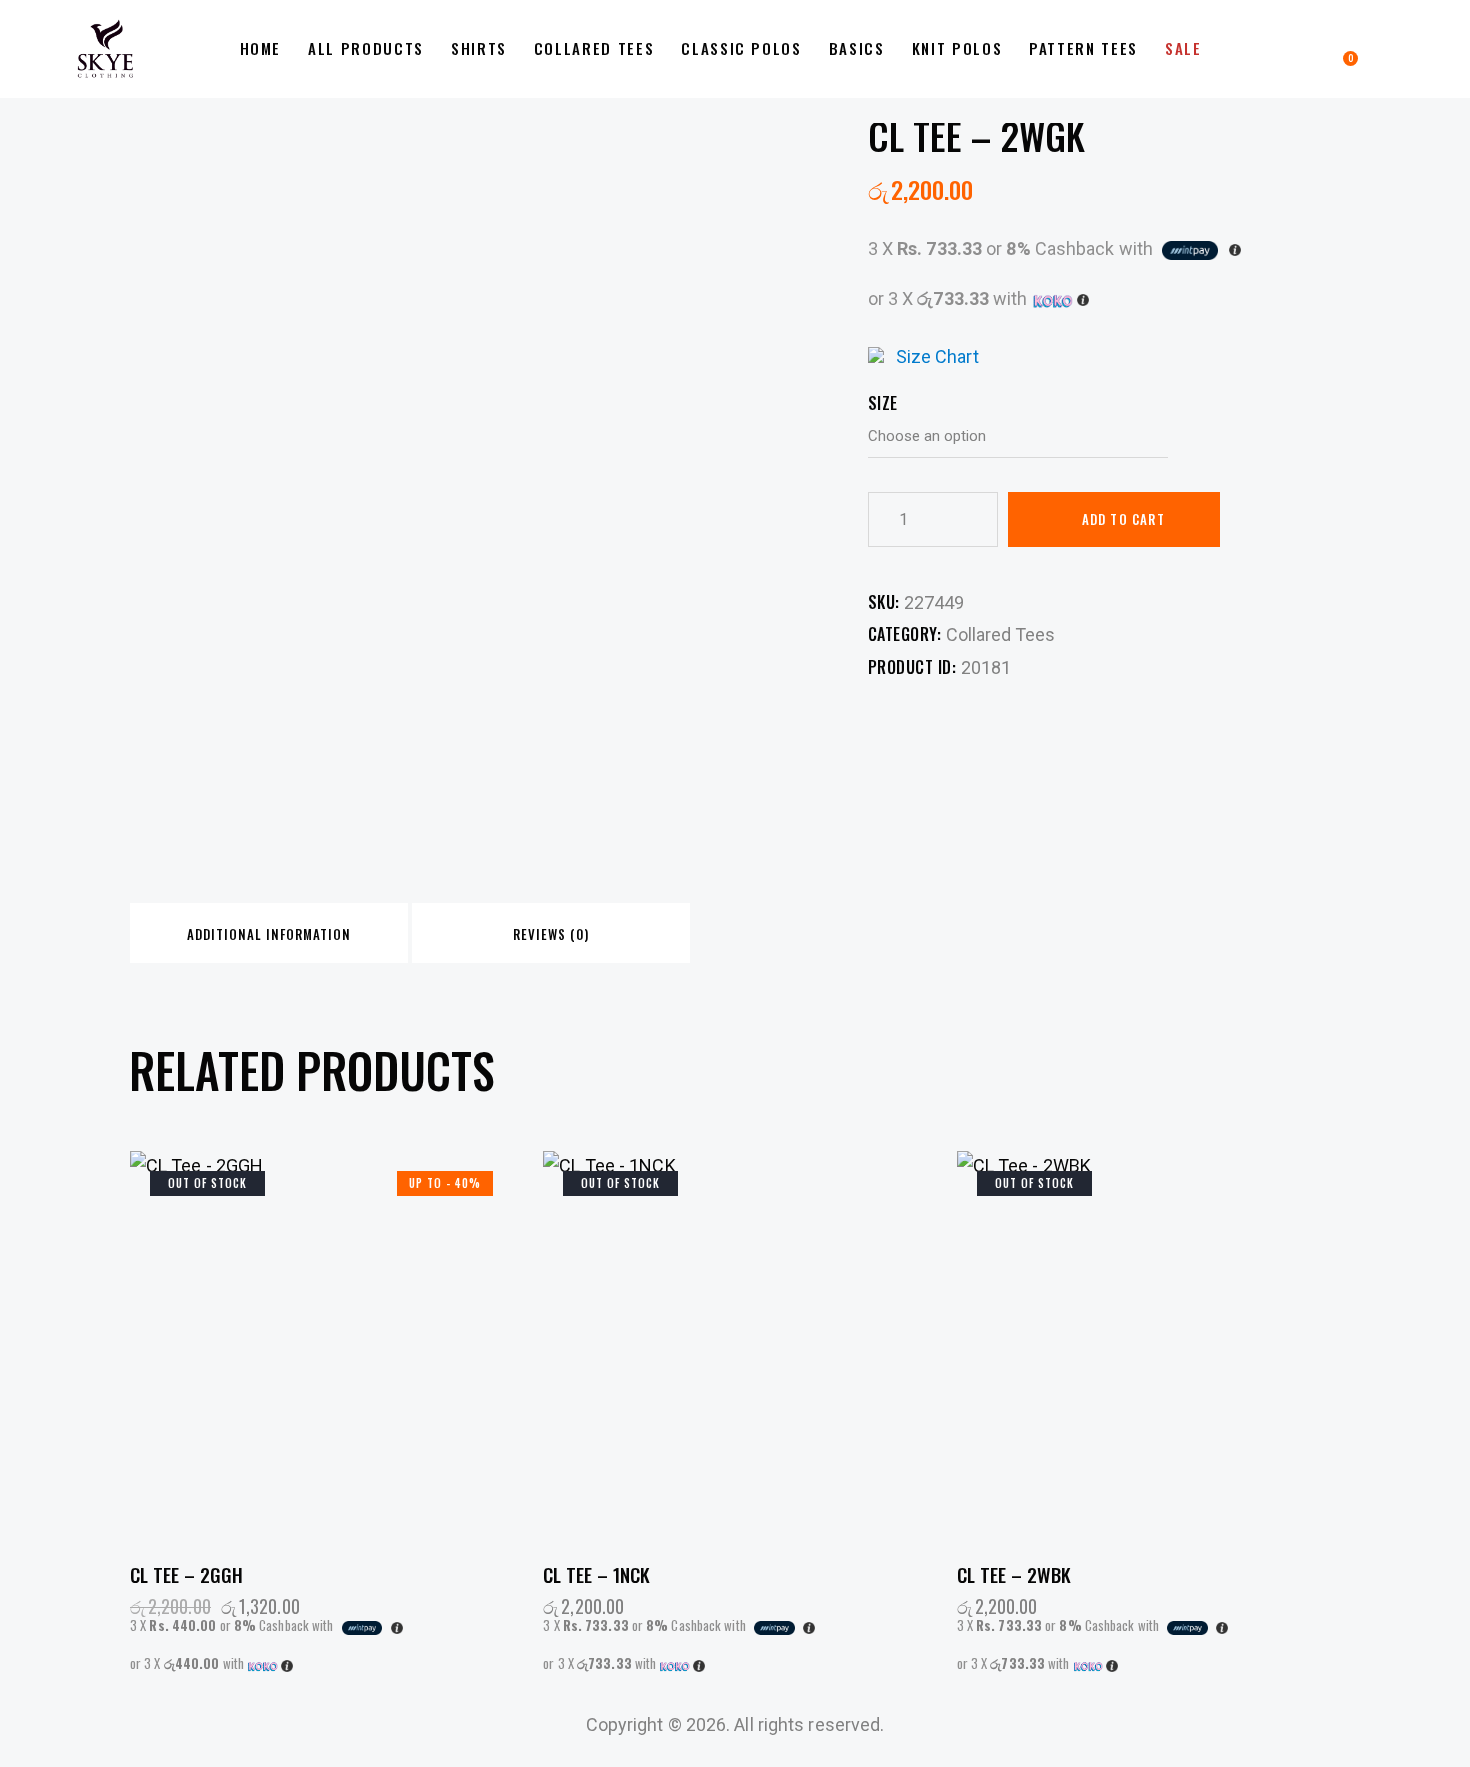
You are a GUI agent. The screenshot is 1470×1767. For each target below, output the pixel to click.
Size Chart (937, 356)
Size (883, 403)
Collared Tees (1000, 634)
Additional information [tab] (269, 934)
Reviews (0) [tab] (551, 934)
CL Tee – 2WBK (1014, 1574)
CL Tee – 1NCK (596, 1574)
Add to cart (1123, 519)
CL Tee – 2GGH (186, 1574)
